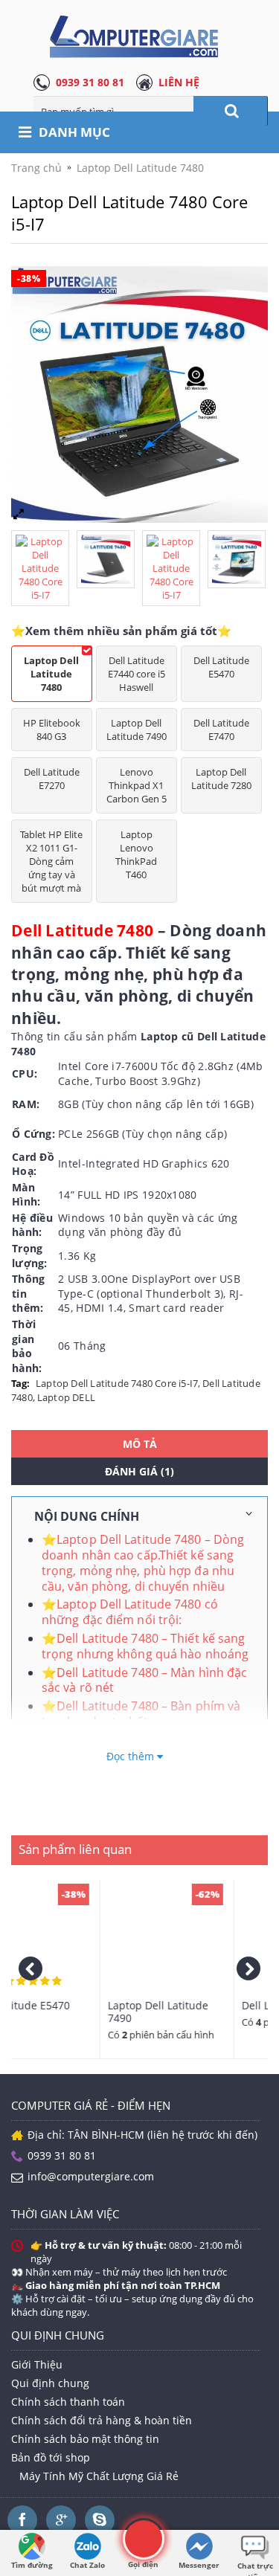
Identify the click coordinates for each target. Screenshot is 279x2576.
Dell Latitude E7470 (221, 730)
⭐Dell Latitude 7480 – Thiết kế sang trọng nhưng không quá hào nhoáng (145, 1646)
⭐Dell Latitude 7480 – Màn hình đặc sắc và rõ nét (144, 1680)
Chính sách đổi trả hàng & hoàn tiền (102, 2420)
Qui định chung (50, 2383)
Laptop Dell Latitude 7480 (51, 674)
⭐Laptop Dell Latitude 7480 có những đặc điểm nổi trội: (130, 1612)
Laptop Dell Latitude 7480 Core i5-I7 (117, 1383)
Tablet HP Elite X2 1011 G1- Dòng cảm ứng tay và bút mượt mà (51, 861)
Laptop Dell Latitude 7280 (221, 779)
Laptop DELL (66, 1397)
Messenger (199, 2565)
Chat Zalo (87, 2565)
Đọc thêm (132, 1756)
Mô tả (140, 1444)
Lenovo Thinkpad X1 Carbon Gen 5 (137, 785)
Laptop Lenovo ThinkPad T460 (136, 854)
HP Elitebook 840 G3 (52, 730)
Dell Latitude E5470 (221, 667)
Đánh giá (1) (139, 1471)
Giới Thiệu (37, 2364)
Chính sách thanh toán (68, 2402)
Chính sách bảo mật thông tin (85, 2439)
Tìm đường (32, 2565)
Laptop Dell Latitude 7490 (137, 730)
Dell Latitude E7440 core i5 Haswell (137, 674)
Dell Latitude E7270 (52, 779)
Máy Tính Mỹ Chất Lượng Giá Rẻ (99, 2476)
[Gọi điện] (143, 2538)
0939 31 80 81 (90, 82)
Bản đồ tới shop (51, 2457)
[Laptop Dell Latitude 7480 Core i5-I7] (44, 564)
